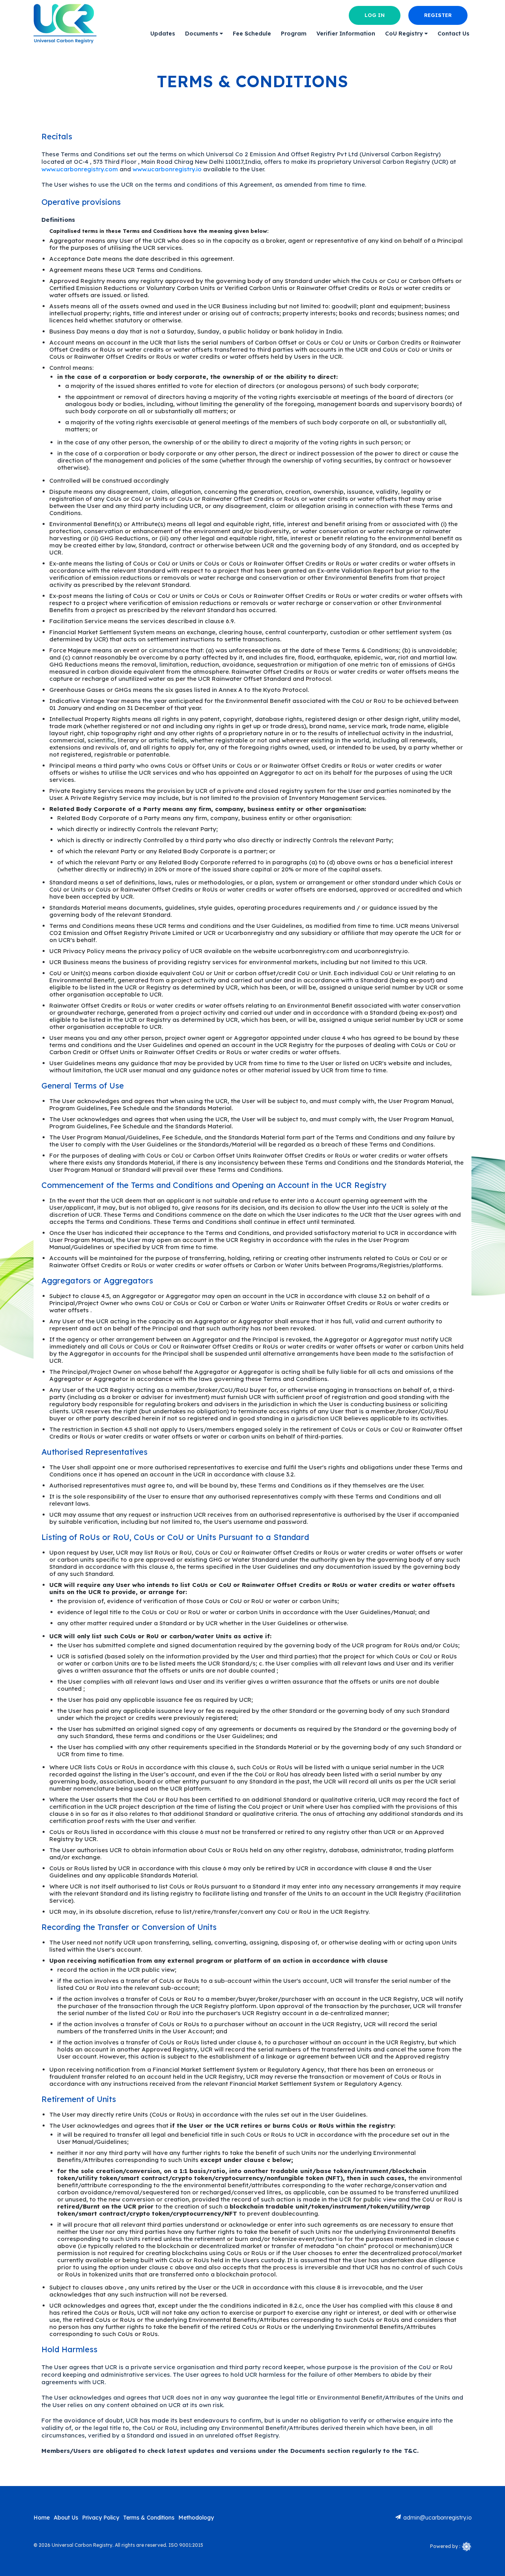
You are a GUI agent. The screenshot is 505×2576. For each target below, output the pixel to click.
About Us (66, 2518)
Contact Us (454, 34)
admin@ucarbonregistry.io (437, 2518)
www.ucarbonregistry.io (167, 169)
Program (294, 34)
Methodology (196, 2518)
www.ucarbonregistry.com (80, 169)
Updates (163, 34)
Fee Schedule (252, 34)
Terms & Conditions (149, 2518)
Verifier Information (346, 34)
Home (42, 2518)
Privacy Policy (101, 2518)
